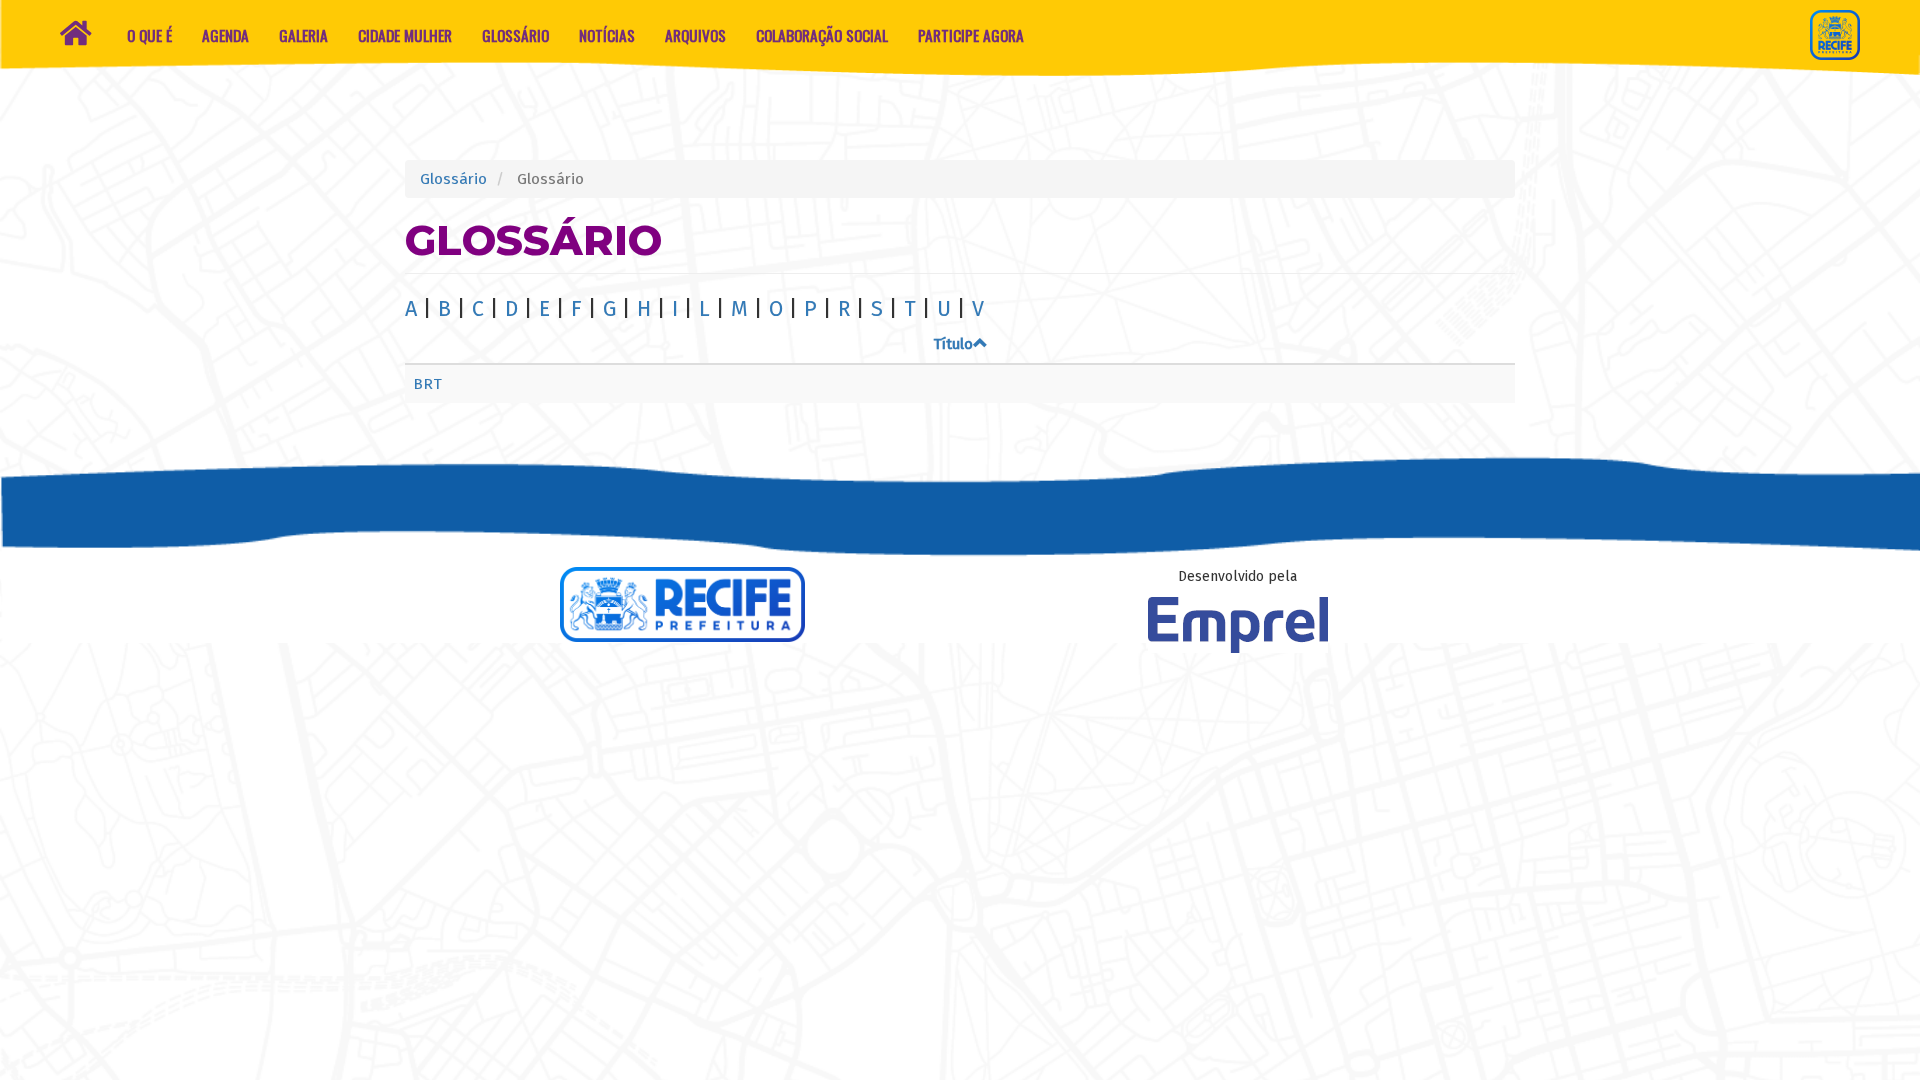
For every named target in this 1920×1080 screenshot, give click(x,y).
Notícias (607, 35)
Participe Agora (971, 35)
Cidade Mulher (405, 35)
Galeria (303, 35)
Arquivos (695, 35)
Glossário (515, 35)
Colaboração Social (822, 35)
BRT (427, 384)
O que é (149, 35)
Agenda (225, 35)
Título (953, 344)
